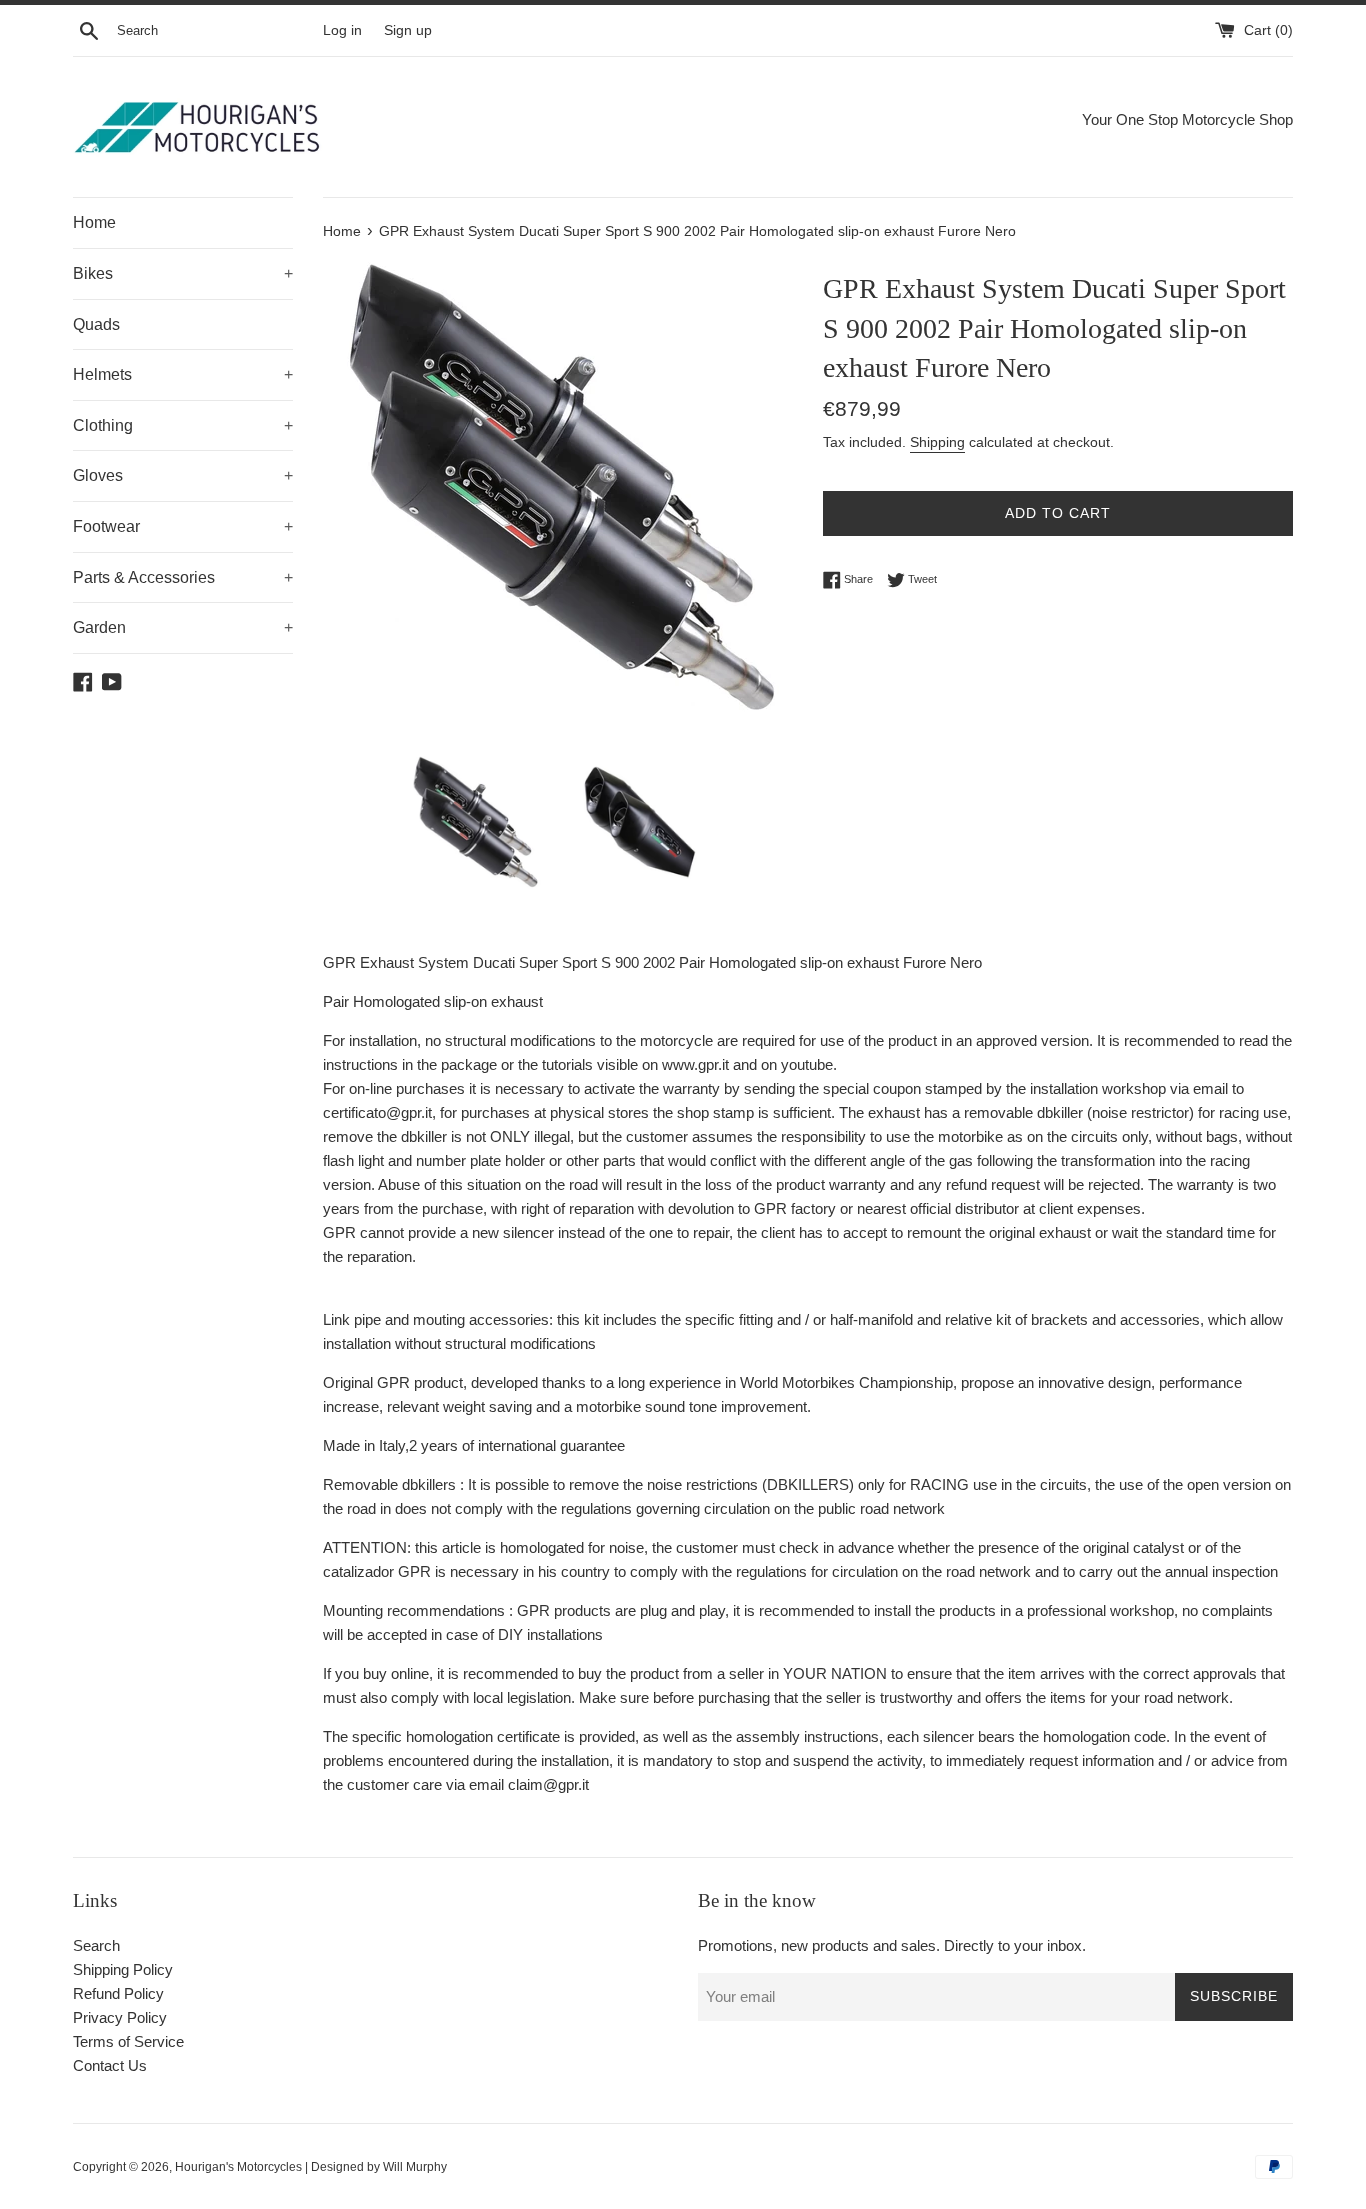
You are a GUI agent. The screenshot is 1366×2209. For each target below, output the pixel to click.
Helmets (183, 374)
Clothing (183, 425)
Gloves (183, 475)
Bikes (183, 273)
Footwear (183, 526)
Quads (96, 324)
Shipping (937, 442)
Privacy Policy (120, 2017)
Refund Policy (118, 1993)
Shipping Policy (123, 1969)
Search (96, 1945)
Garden (183, 627)
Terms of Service (128, 2041)
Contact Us (110, 2065)
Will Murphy (415, 2167)
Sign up (408, 30)
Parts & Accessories (183, 577)
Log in (342, 30)
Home (94, 222)
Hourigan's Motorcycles (238, 2167)
